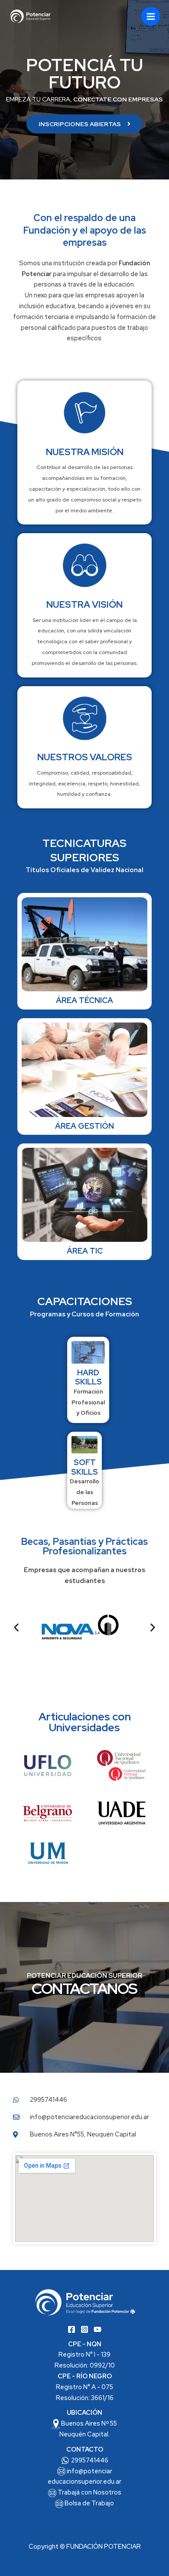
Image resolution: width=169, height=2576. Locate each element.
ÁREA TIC (85, 1251)
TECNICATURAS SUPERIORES (84, 850)
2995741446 (90, 2460)
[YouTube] (97, 2329)
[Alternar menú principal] (151, 16)
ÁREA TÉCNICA (84, 1000)
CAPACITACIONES (85, 1301)
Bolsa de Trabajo (89, 2503)
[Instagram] (84, 2329)
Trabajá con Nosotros (89, 2492)
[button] (16, 1627)
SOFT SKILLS (84, 1467)
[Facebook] (71, 2329)
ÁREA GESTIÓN (84, 1126)
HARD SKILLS (88, 1377)
